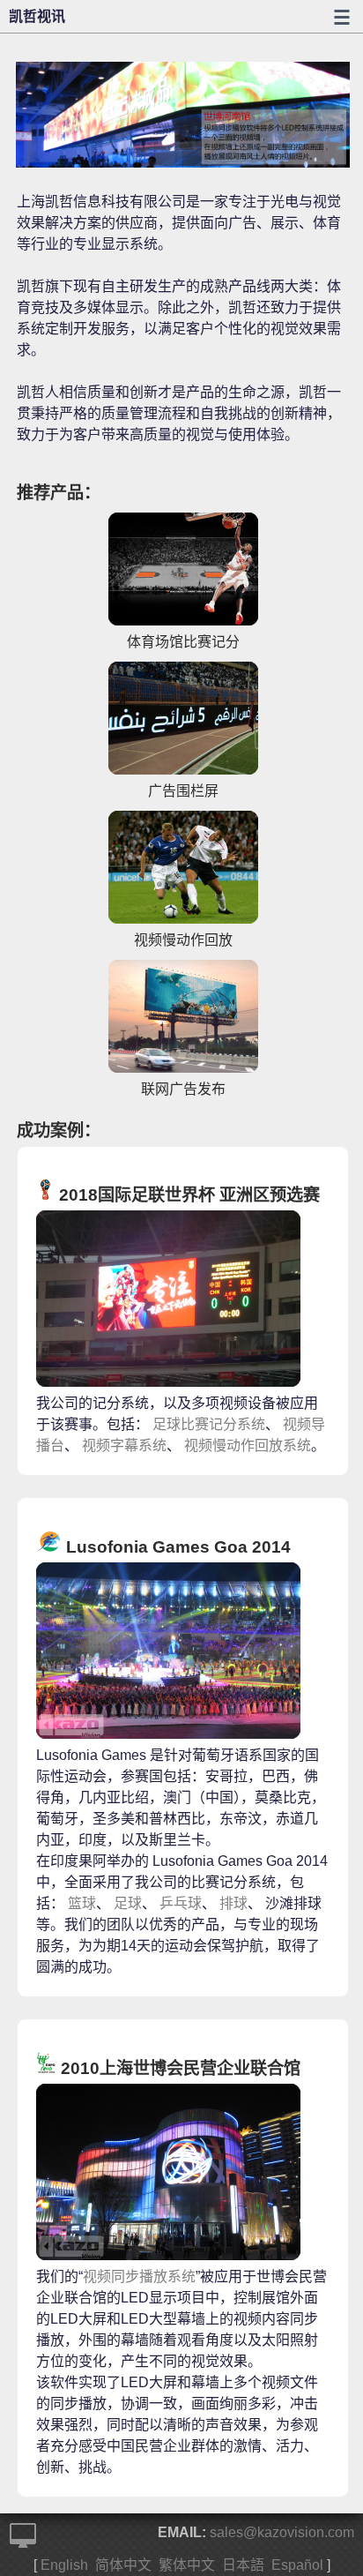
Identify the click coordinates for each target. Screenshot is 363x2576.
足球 (128, 1903)
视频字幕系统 (124, 1445)
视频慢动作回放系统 (248, 1445)
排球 (233, 1903)
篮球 (82, 1903)
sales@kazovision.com (282, 2532)
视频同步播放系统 (139, 2276)
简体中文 (123, 2565)
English (64, 2565)
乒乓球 (181, 1903)
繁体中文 (187, 2565)
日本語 (243, 2565)
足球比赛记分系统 (209, 1424)
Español (297, 2565)
